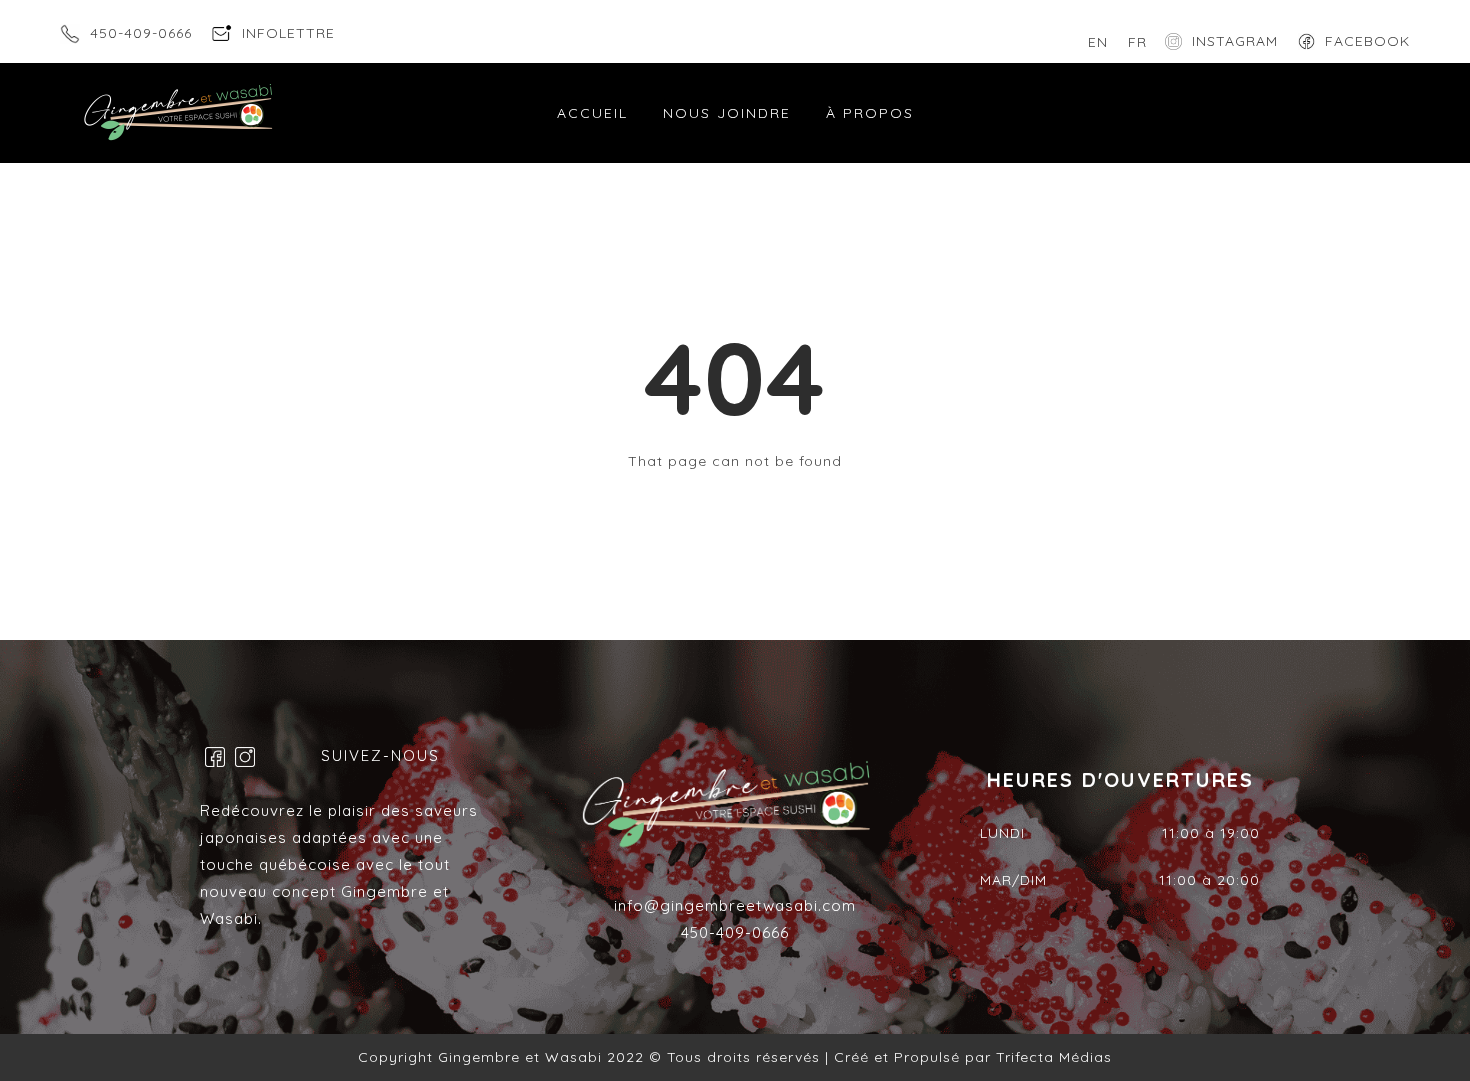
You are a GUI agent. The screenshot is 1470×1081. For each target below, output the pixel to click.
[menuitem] (1098, 42)
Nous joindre (727, 113)
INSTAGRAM (1235, 41)
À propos (870, 113)
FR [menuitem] (1137, 42)
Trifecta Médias (1051, 1057)
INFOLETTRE (288, 33)
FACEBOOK (1367, 41)
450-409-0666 (141, 33)
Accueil (592, 113)
